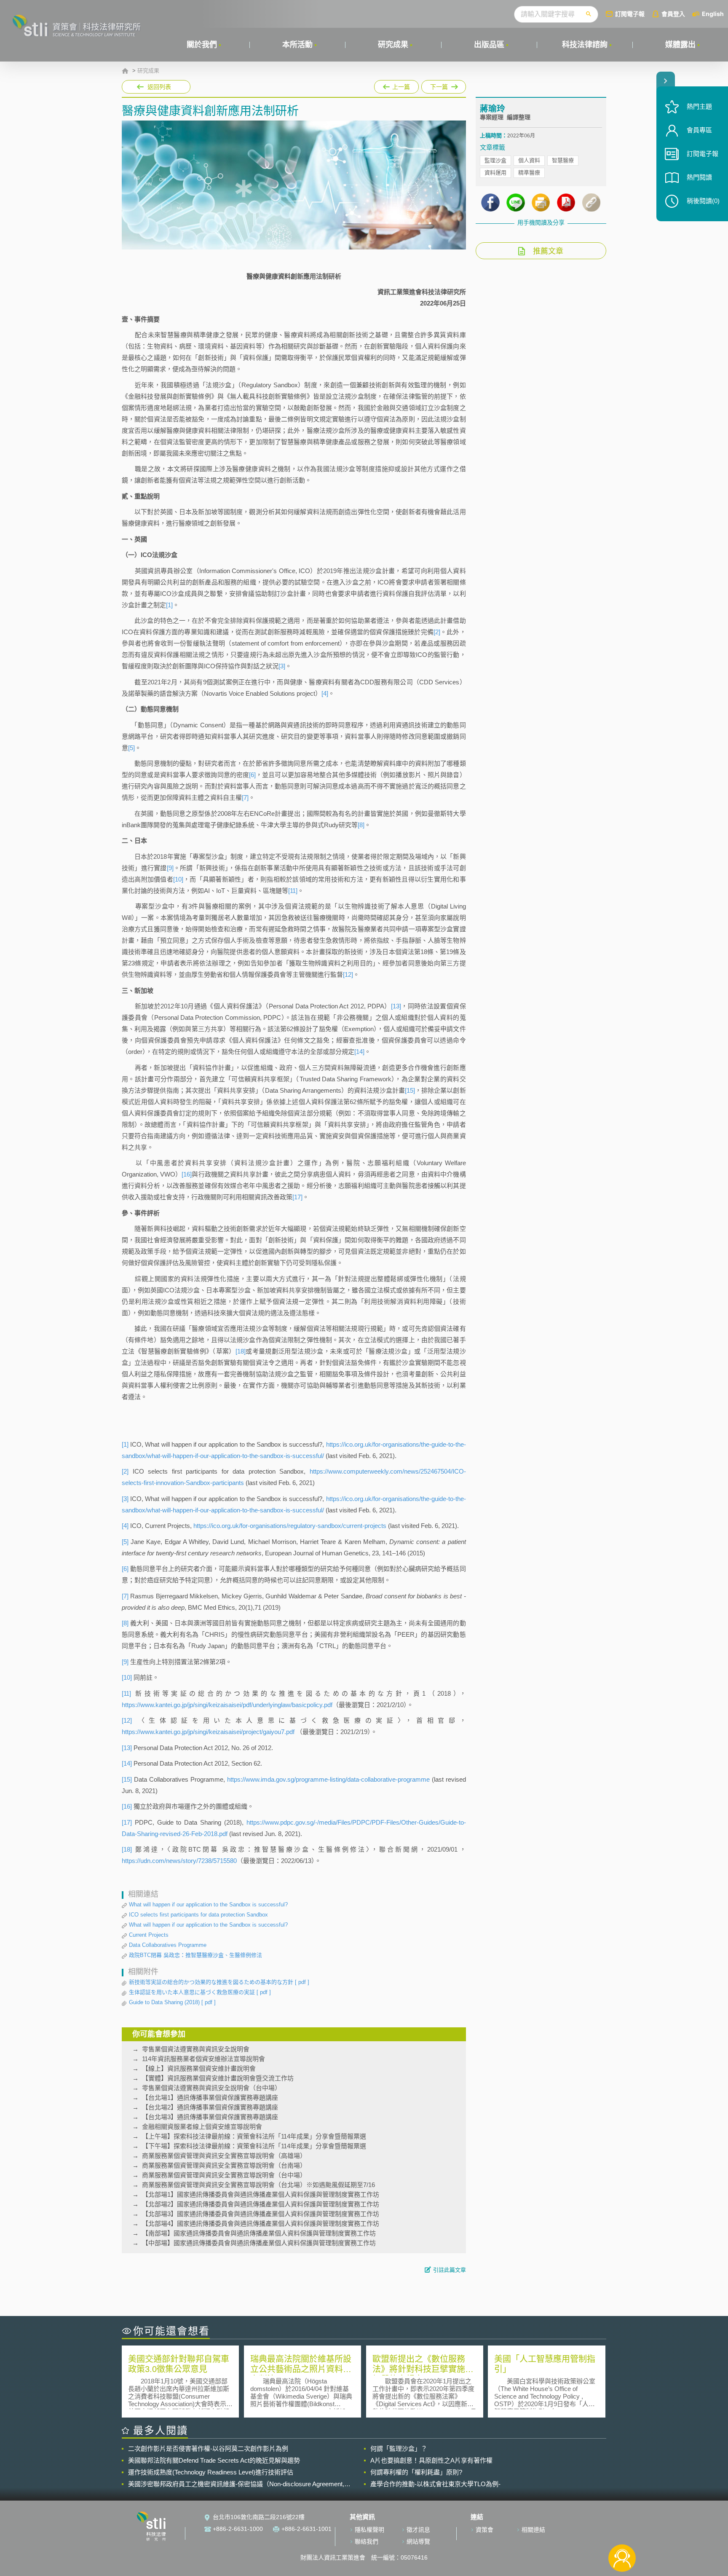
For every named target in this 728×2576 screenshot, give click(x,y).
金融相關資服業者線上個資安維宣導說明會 (202, 2127)
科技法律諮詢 (585, 45)
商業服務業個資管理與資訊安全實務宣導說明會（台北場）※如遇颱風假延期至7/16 (258, 2185)
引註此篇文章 (450, 2270)
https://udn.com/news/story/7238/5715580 (179, 1861)
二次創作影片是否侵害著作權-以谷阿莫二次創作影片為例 (208, 2449)
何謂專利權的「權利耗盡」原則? (416, 2472)
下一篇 (444, 85)
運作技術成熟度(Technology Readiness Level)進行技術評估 (211, 2472)
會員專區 (699, 130)
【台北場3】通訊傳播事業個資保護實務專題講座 (210, 2117)
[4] (325, 693)
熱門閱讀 (699, 177)
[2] (437, 632)
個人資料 (529, 160)
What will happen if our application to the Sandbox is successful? (208, 1905)
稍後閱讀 (703, 201)
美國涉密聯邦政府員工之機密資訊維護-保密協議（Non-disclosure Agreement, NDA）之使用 (236, 2484)
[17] (297, 1197)
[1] (169, 605)
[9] (170, 868)
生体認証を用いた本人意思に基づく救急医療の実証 (200, 1992)
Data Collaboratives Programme (168, 1945)
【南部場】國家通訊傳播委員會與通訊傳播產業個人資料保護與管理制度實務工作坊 (259, 2233)
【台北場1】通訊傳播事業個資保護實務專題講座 (210, 2098)
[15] (410, 1090)
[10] (178, 879)
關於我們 (202, 45)
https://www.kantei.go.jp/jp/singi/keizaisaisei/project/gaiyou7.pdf (208, 1732)
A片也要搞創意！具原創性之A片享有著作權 (431, 2460)
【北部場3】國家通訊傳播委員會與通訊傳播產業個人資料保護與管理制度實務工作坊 (261, 2214)
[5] (131, 748)
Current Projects (149, 1935)
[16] (187, 1174)
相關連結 (533, 2530)
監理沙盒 (495, 160)
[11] (293, 891)
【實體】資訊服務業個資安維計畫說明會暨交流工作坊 (218, 2078)
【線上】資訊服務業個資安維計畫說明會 (199, 2068)
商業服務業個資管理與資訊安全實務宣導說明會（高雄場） (224, 2156)
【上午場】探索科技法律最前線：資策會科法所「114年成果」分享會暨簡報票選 (254, 2136)
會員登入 (673, 14)
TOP (622, 2530)
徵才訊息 (418, 2530)
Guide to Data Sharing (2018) (172, 2002)
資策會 (484, 2530)
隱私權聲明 (369, 2530)
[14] (359, 1052)
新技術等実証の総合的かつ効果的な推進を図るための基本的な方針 (219, 1982)
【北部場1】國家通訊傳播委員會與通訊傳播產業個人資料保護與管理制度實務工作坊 (261, 2194)
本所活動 (297, 45)
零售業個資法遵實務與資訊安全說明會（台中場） (211, 2088)
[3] (282, 666)
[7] (245, 797)
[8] (361, 825)
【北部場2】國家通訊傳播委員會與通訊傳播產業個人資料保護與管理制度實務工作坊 (261, 2204)
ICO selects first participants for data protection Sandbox (198, 1915)
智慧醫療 (563, 160)
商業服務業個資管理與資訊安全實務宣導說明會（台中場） (224, 2175)
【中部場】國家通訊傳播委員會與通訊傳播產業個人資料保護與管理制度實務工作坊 (259, 2243)
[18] (241, 1351)
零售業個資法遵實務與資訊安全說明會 (196, 2049)
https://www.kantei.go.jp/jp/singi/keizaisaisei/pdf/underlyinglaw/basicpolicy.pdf (227, 1705)
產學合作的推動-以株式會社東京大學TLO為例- (435, 2484)
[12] (348, 974)
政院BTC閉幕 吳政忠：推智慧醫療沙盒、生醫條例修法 (195, 1955)
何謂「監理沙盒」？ (399, 2449)
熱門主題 (699, 106)
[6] (252, 775)
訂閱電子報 (630, 14)
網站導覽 (418, 2541)
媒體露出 (680, 45)
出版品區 (489, 45)
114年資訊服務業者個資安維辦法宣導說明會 (203, 2059)
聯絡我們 (367, 2541)
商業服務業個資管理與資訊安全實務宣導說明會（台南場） (224, 2165)
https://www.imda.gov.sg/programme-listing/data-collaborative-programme (328, 1779)
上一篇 (396, 85)
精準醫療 (529, 173)
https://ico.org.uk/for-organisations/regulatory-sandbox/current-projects (290, 1526)
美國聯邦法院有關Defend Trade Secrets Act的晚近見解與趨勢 (214, 2460)
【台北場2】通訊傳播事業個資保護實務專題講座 (210, 2107)
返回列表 (159, 87)
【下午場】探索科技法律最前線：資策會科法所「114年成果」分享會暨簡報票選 (254, 2146)
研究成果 (393, 45)
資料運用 (495, 173)
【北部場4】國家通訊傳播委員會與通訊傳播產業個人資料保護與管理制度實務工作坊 (261, 2224)
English (713, 14)
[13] (396, 1006)
